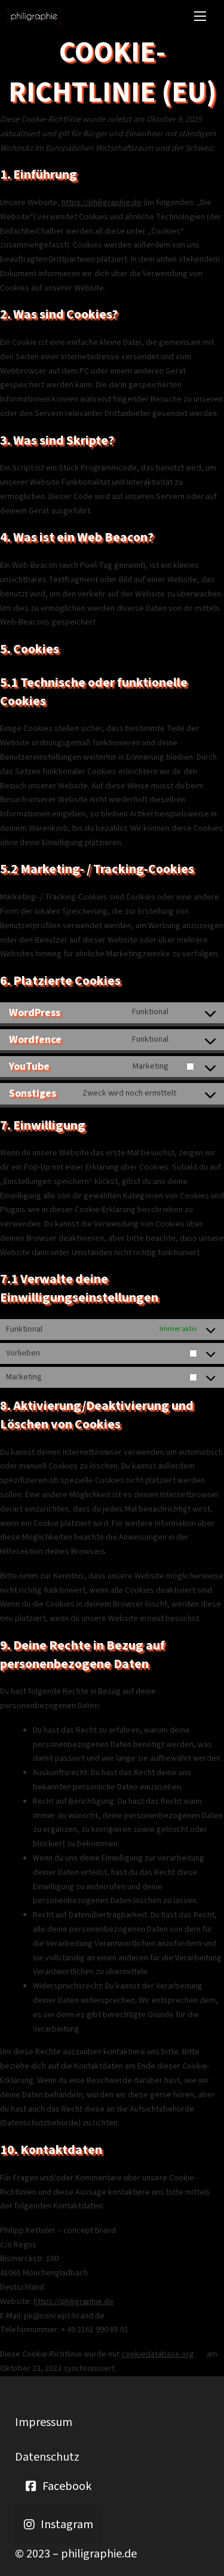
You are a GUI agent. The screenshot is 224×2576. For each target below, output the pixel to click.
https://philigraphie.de (102, 203)
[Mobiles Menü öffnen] (200, 16)
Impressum (44, 2422)
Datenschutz (47, 2457)
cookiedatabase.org (158, 2354)
